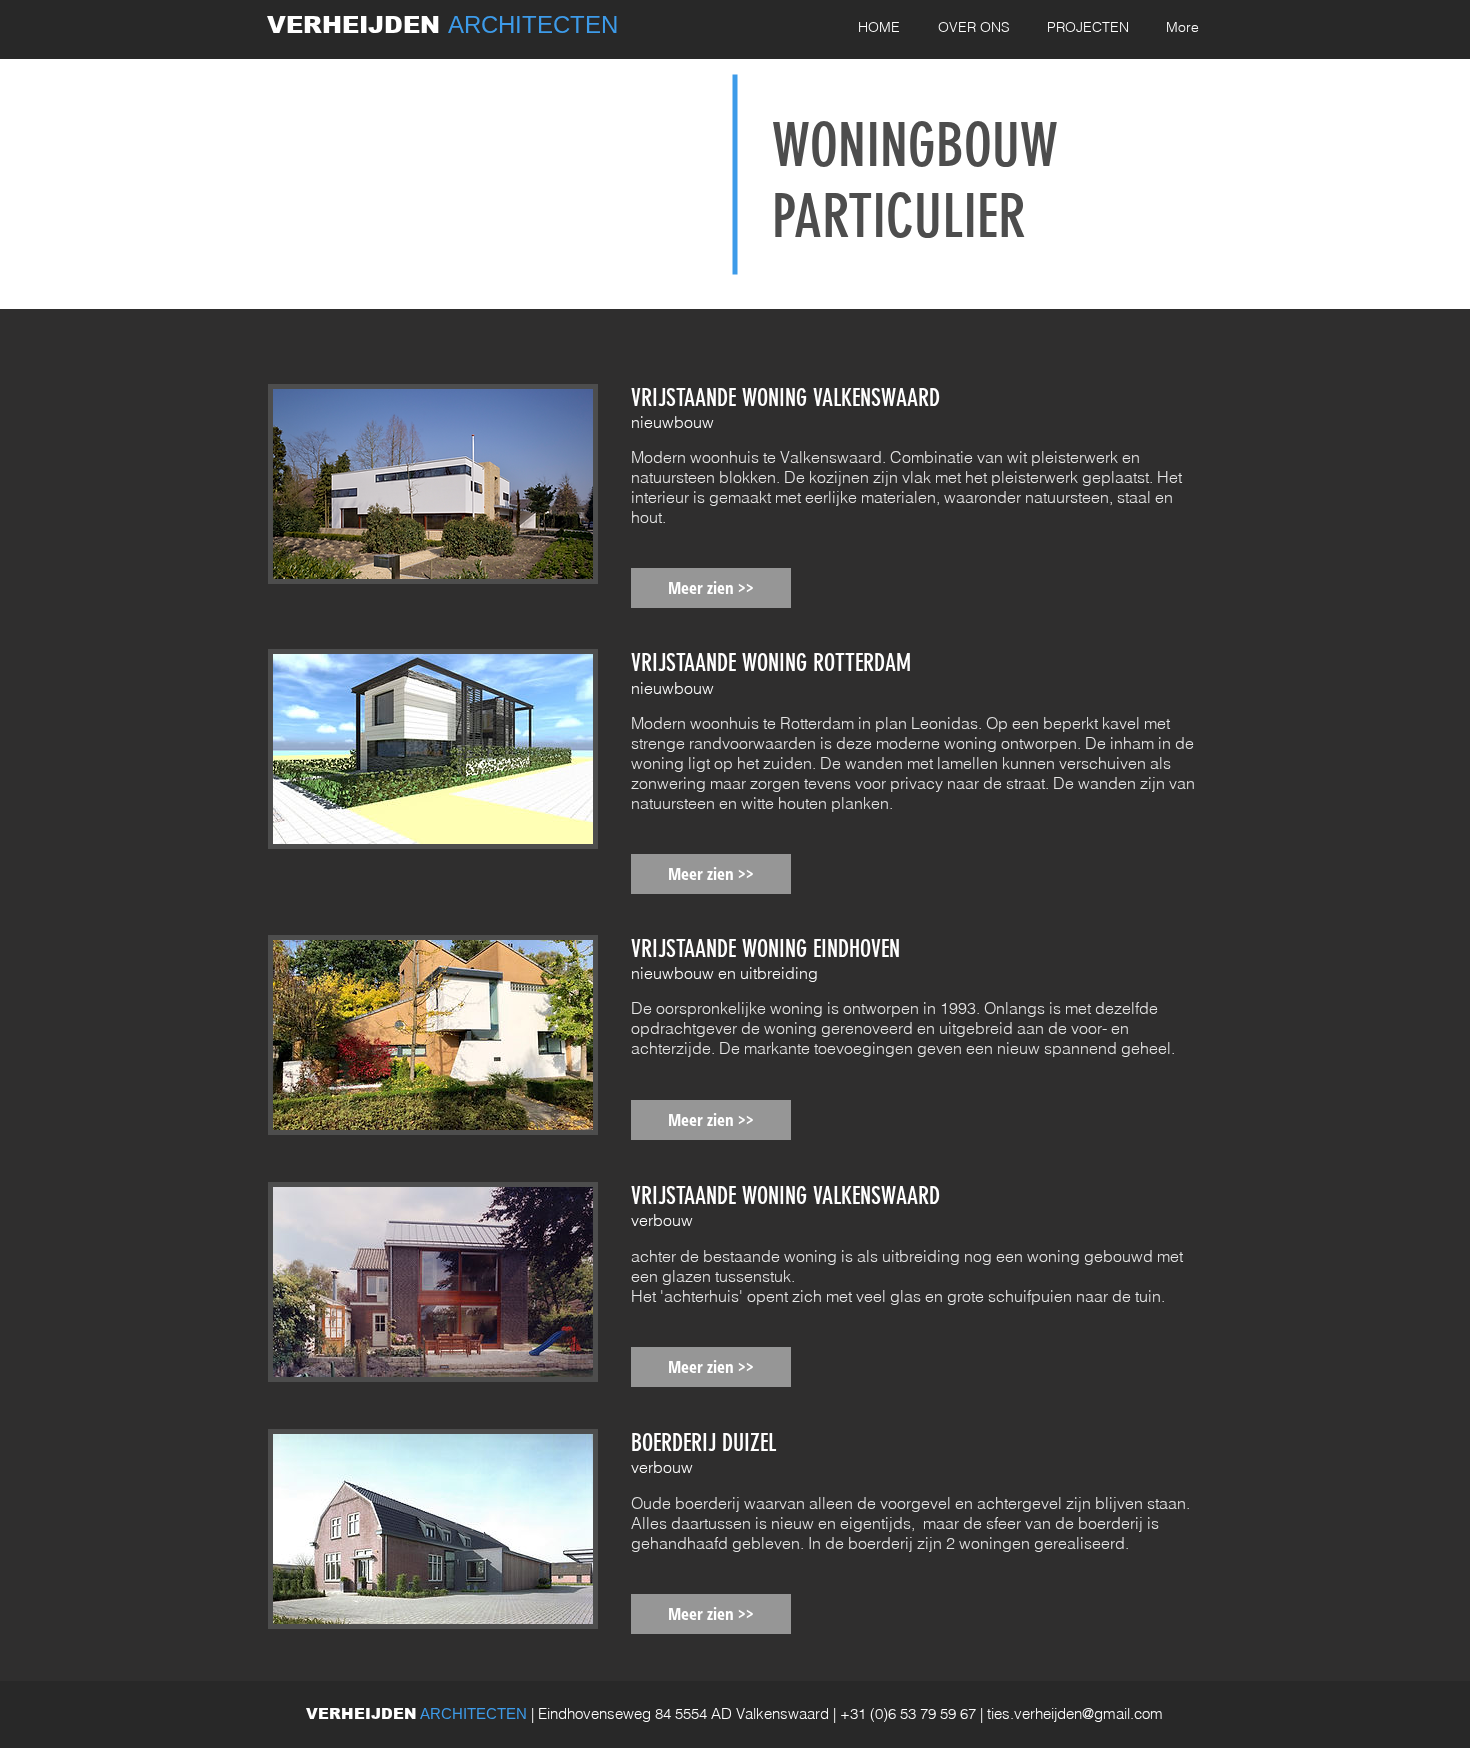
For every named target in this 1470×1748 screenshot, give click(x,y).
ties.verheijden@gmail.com (1075, 1713)
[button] (711, 588)
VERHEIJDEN (357, 24)
